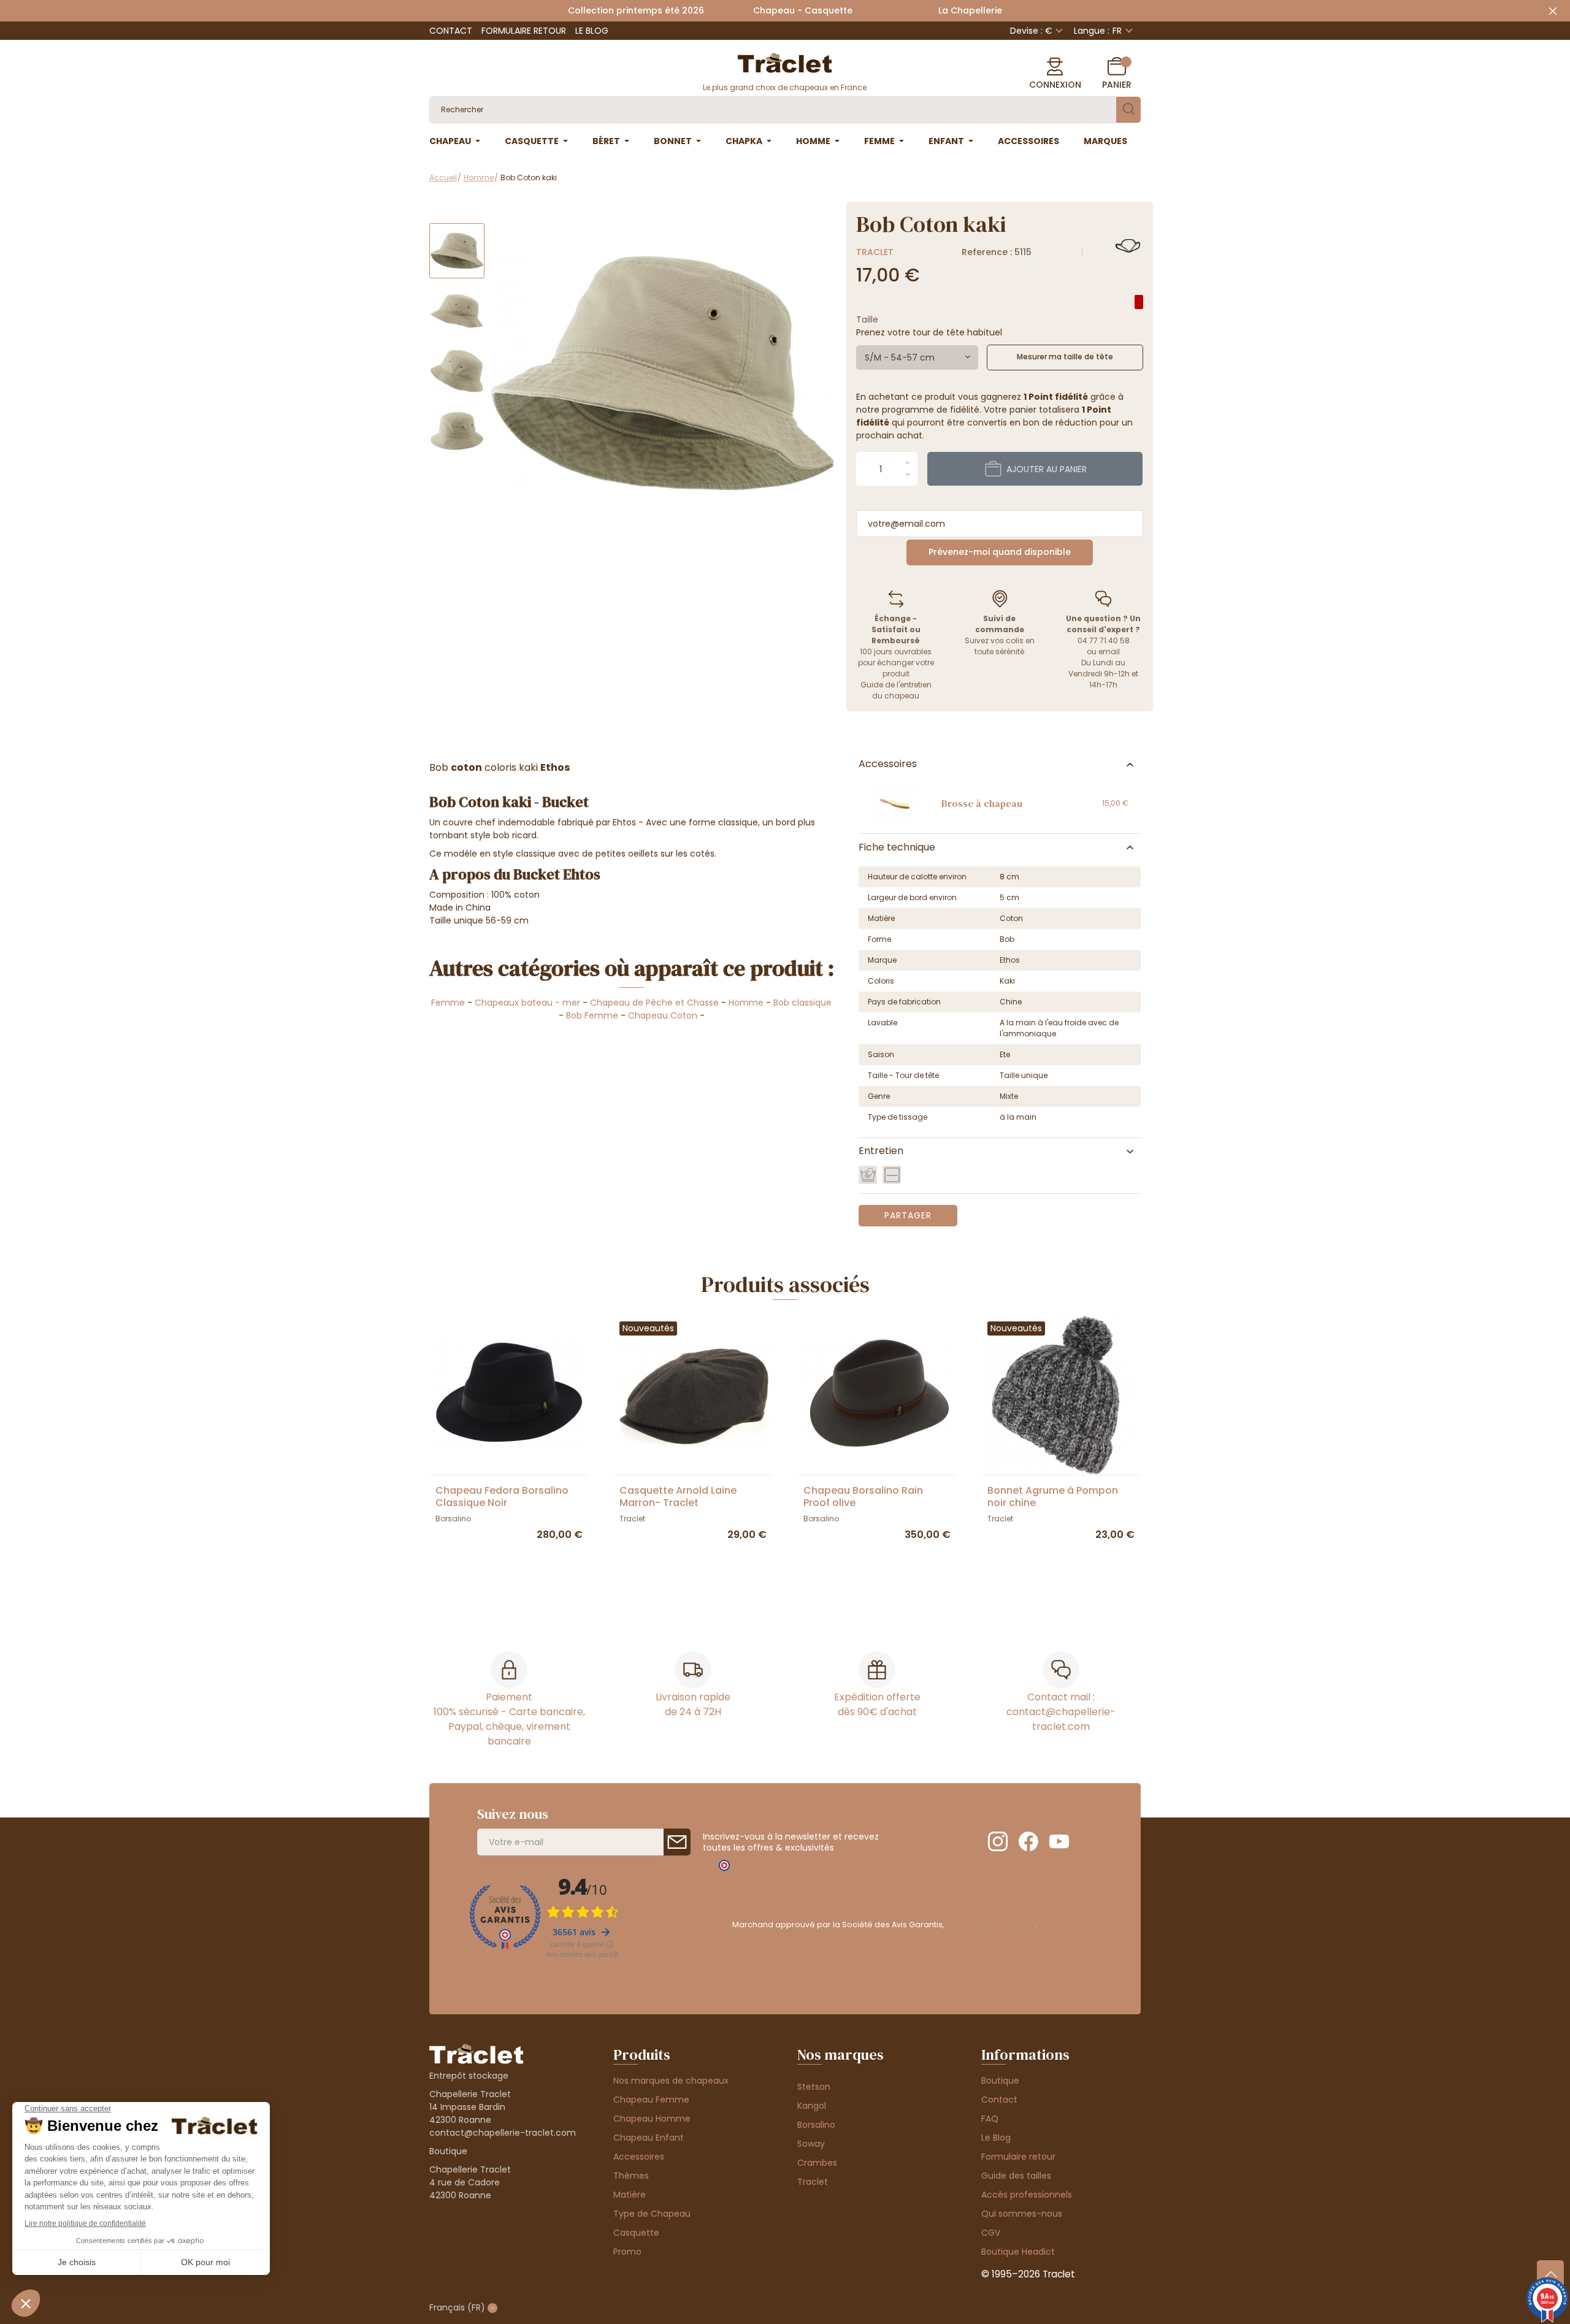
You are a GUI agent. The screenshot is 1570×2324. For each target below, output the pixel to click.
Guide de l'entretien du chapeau (896, 690)
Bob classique (802, 1003)
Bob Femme (592, 1015)
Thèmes (631, 2176)
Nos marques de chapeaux (671, 2081)
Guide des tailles (1016, 2176)
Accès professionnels (1027, 2195)
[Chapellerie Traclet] (785, 62)
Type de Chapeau (652, 2214)
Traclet (875, 252)
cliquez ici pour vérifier (990, 1925)
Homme (746, 1003)
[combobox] (917, 357)
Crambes (817, 2163)
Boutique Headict (1018, 2252)
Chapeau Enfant (649, 2138)
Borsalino (816, 2125)
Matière (630, 2195)
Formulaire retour (524, 31)
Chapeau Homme (652, 2119)
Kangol (812, 2106)
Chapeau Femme (651, 2100)
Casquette (636, 2233)
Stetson (814, 2087)
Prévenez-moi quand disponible (1000, 552)
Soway (811, 2144)
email (1109, 652)
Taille (867, 319)
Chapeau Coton (663, 1015)
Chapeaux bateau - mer (527, 1003)
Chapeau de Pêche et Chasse (654, 1003)
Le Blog (592, 31)
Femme (448, 1003)
